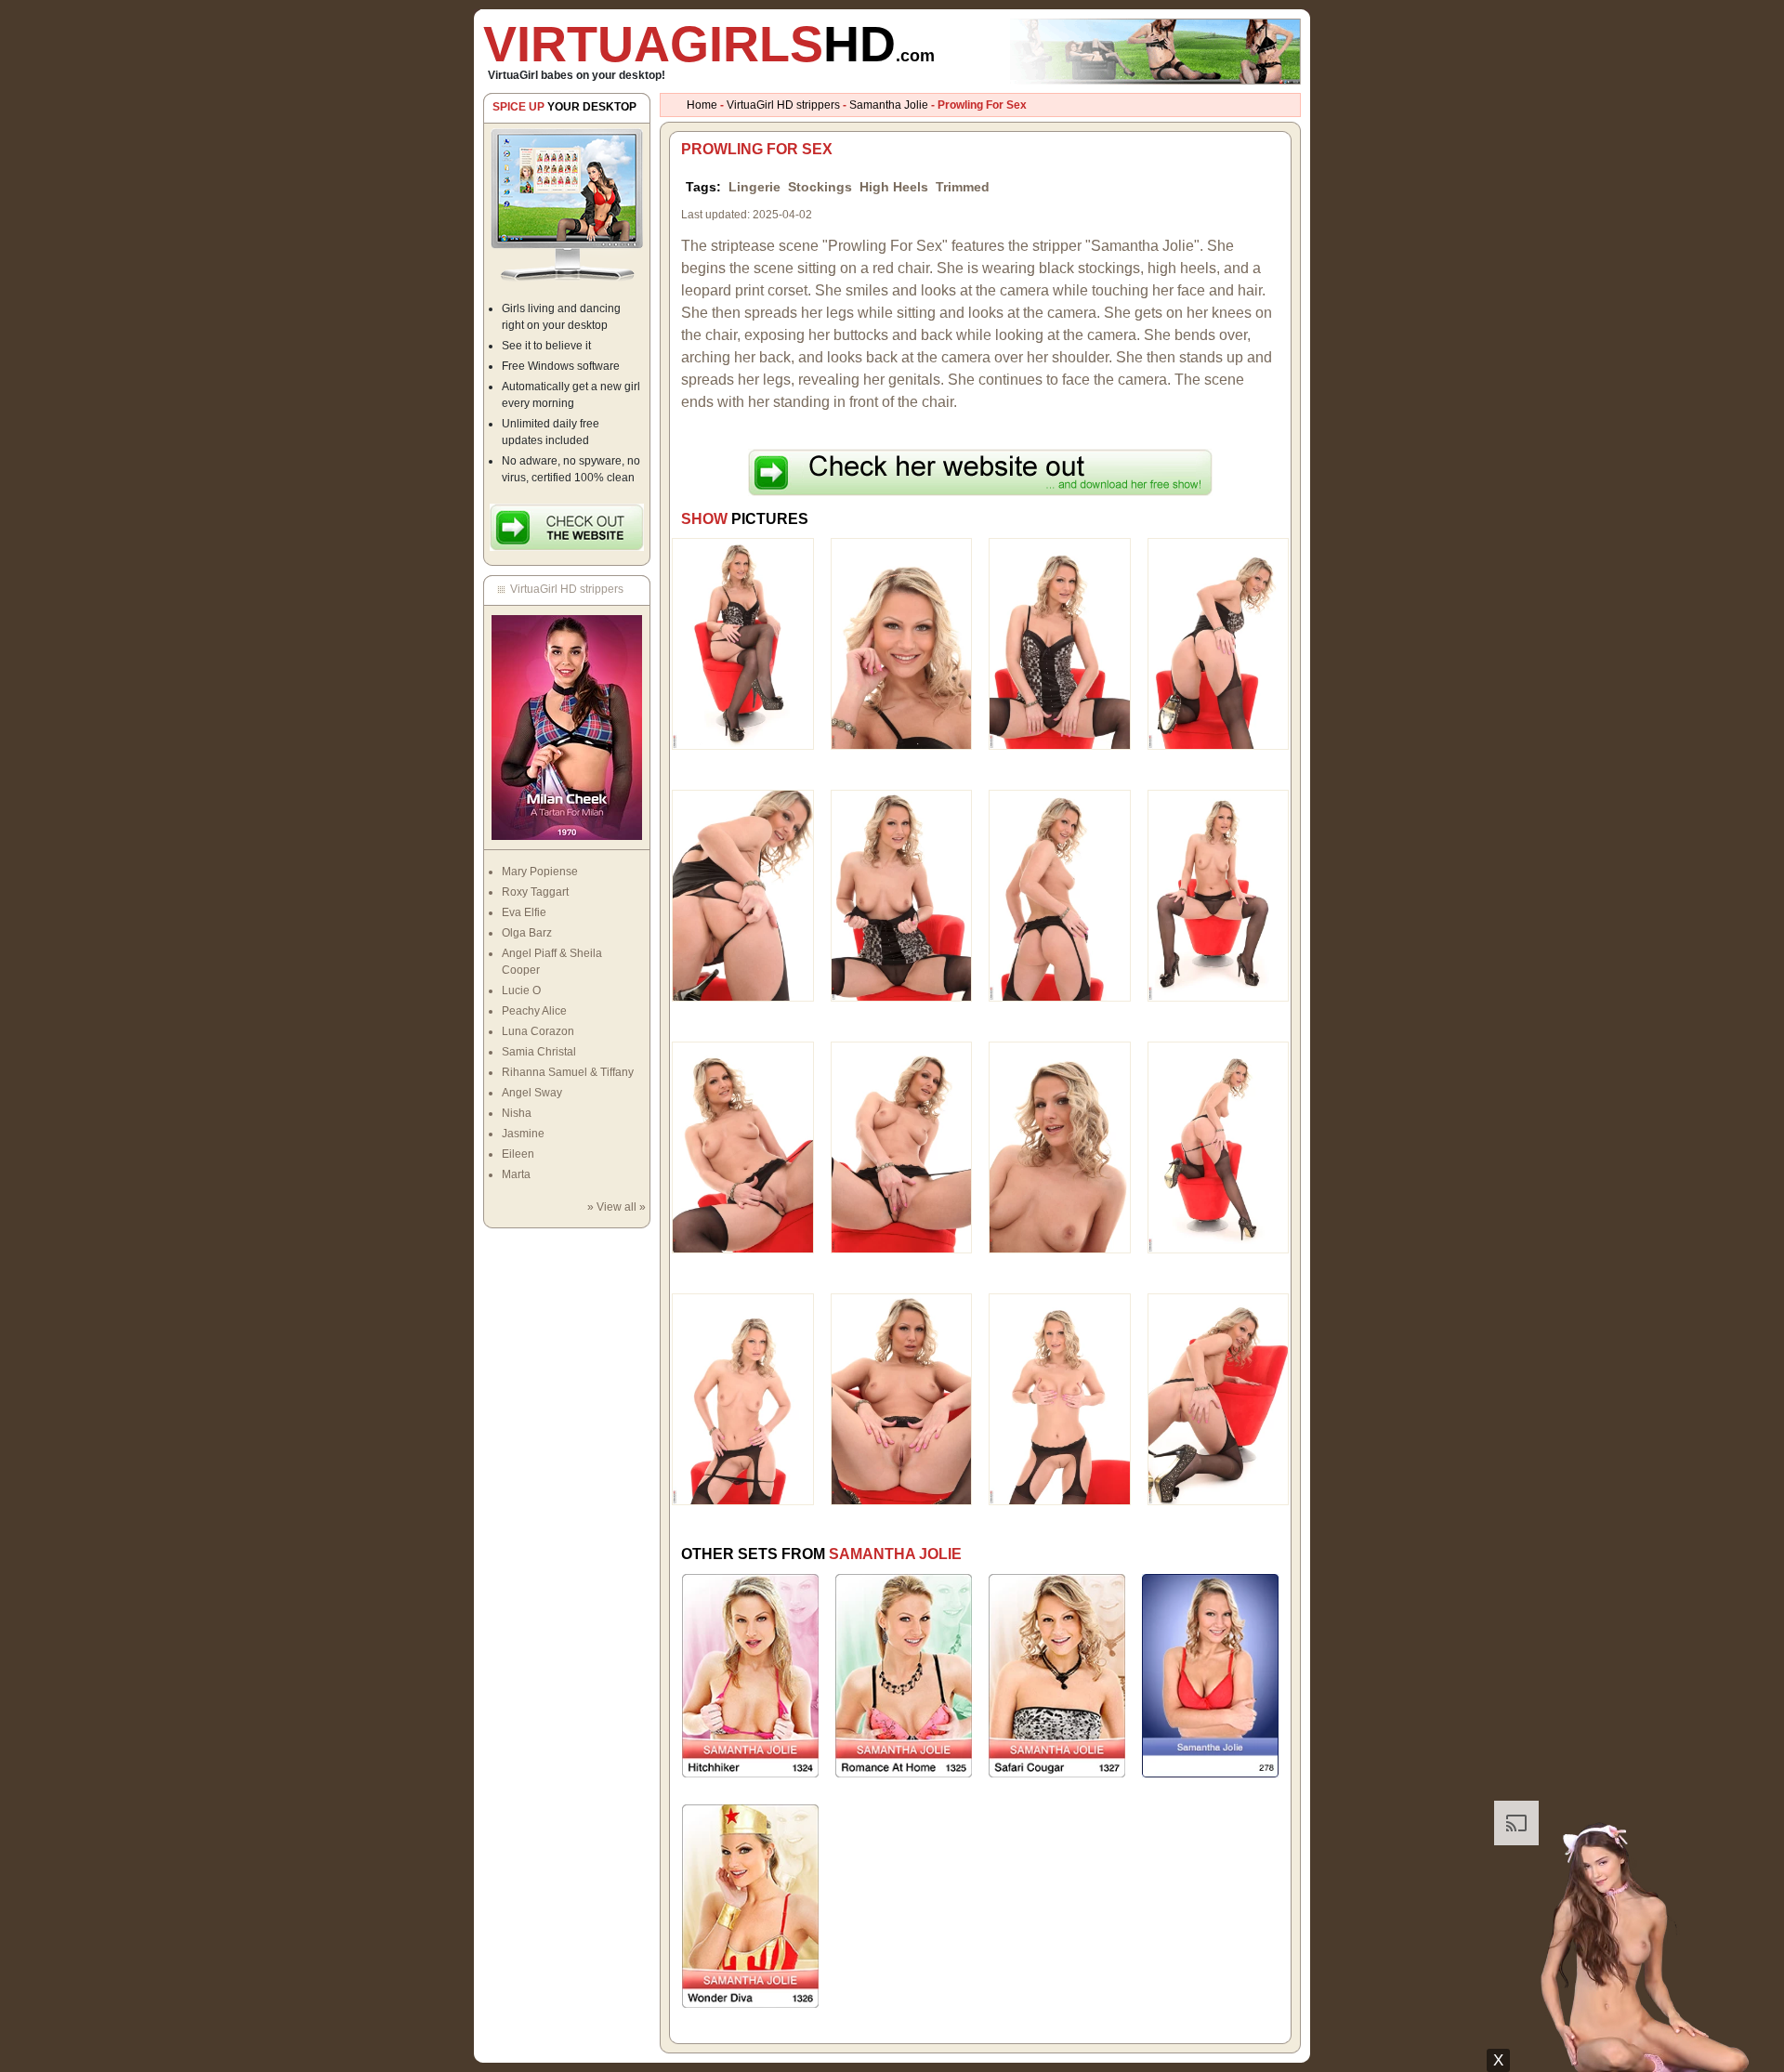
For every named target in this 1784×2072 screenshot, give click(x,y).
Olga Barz (527, 933)
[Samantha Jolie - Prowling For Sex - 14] (902, 1398)
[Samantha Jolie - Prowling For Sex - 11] (1060, 1147)
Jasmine (523, 1134)
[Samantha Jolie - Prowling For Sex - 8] (1219, 895)
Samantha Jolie (889, 105)
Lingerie (754, 187)
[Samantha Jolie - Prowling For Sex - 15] (1060, 1398)
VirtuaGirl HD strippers (783, 105)
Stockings (820, 187)
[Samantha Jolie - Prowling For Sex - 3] (1060, 643)
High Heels (894, 187)
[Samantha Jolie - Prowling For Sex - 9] (743, 1147)
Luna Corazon (538, 1031)
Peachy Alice (534, 1011)
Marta (516, 1174)
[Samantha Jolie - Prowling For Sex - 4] (1219, 643)
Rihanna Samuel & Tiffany (568, 1072)
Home (702, 105)
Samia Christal (539, 1052)
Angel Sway (532, 1093)
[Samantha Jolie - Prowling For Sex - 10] (902, 1147)
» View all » (617, 1207)
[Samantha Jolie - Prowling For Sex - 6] (902, 895)
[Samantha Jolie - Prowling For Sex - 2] (902, 643)
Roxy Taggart (535, 892)
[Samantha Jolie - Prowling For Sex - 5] (743, 895)
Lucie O (521, 990)
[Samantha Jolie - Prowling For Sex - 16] (1219, 1398)
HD (709, 44)
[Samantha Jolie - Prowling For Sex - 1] (743, 643)
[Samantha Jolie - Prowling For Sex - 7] (1060, 895)
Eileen (518, 1154)
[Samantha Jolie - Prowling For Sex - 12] (1219, 1147)
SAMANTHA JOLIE (895, 1554)
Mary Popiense (540, 872)
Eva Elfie (524, 912)
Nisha (517, 1113)
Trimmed (963, 187)
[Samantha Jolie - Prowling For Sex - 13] (743, 1398)
